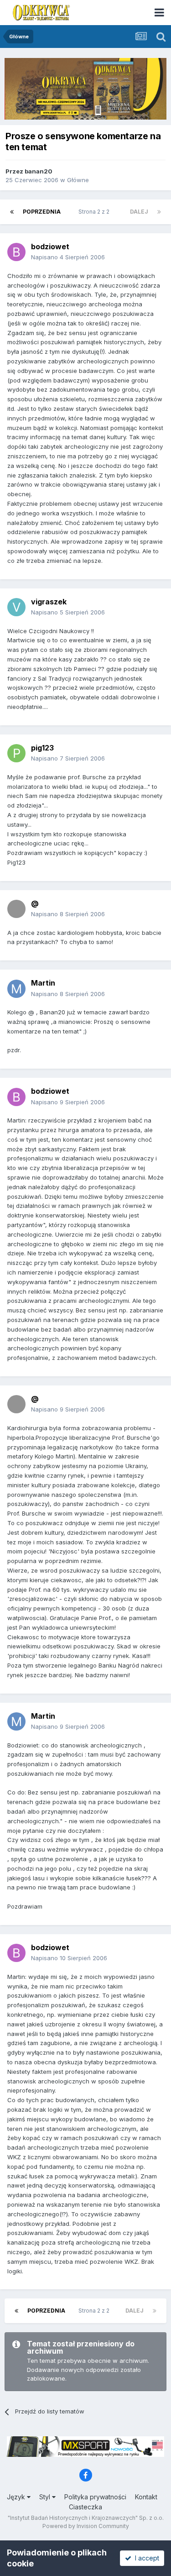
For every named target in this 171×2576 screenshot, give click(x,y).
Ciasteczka (85, 2507)
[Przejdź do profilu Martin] (16, 989)
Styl (46, 2497)
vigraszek (49, 602)
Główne (78, 180)
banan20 (39, 171)
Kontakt (146, 2497)
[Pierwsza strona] (12, 212)
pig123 (42, 748)
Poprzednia (42, 212)
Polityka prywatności (95, 2497)
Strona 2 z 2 (95, 212)
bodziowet (50, 247)
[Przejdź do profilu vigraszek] (16, 607)
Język (17, 2497)
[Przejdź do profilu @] (16, 909)
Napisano (68, 257)
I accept (145, 2558)
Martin (43, 983)
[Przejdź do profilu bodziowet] (16, 252)
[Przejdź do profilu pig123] (16, 753)
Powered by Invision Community (86, 2526)
